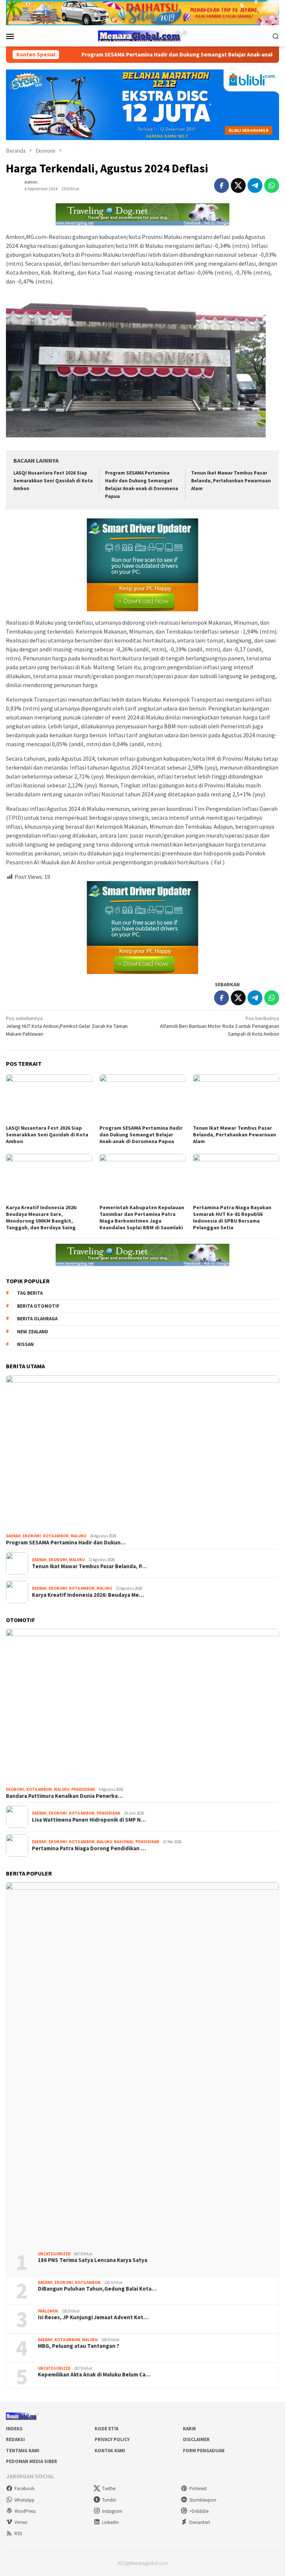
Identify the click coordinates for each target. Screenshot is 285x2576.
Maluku (78, 1536)
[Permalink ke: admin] (13, 185)
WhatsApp (24, 2500)
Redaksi (15, 2439)
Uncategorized (54, 2254)
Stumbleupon (203, 2500)
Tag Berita (30, 1293)
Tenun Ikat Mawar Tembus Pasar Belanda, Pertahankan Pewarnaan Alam (231, 481)
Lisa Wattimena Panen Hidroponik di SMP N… (89, 1820)
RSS (18, 2533)
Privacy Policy (112, 2439)
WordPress (25, 2511)
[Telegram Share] (255, 185)
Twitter (109, 2488)
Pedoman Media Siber (32, 2461)
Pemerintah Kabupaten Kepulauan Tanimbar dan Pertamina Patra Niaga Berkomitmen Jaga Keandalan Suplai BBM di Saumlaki (142, 1217)
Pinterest (198, 2488)
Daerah (13, 1536)
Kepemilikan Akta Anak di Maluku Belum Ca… (94, 2375)
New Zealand (33, 1332)
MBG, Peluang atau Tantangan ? (78, 2346)
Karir (189, 2429)
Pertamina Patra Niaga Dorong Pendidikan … (89, 1848)
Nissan (25, 1344)
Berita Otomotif (38, 1306)
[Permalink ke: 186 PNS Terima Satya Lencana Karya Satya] (142, 2064)
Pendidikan (83, 1789)
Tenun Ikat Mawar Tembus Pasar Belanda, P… (89, 1566)
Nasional (124, 1842)
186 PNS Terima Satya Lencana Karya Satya (93, 2260)
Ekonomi (32, 1536)
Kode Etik (107, 2429)
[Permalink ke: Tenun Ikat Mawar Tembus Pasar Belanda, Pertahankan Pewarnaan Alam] (236, 1098)
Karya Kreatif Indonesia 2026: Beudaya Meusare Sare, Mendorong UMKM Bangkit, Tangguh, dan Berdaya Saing (42, 1217)
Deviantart (200, 2522)
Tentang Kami (23, 2451)
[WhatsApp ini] (272, 185)
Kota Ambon (56, 1536)
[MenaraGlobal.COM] (142, 35)
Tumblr (109, 2500)
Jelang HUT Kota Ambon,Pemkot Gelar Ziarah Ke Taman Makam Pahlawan (67, 1026)
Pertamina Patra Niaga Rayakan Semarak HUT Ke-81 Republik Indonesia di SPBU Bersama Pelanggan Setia (232, 1217)
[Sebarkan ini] (222, 185)
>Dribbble (199, 2511)
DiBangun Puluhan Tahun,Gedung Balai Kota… (97, 2289)
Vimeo (21, 2522)
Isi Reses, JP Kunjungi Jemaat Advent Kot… (93, 2317)
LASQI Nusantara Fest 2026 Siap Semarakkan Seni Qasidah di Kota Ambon (53, 481)
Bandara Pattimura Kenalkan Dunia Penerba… (64, 1796)
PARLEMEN (48, 2311)
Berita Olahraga (37, 1319)
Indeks (14, 2429)
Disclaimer (196, 2439)
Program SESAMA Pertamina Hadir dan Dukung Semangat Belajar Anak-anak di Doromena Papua (147, 55)
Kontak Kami (110, 2451)
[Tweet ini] (238, 185)
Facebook (24, 2488)
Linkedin (110, 2522)
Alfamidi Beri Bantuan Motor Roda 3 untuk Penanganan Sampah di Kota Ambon (220, 1026)
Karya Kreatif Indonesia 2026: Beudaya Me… (88, 1595)
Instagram (112, 2511)
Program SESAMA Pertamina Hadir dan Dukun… (66, 1543)
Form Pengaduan (204, 2451)
